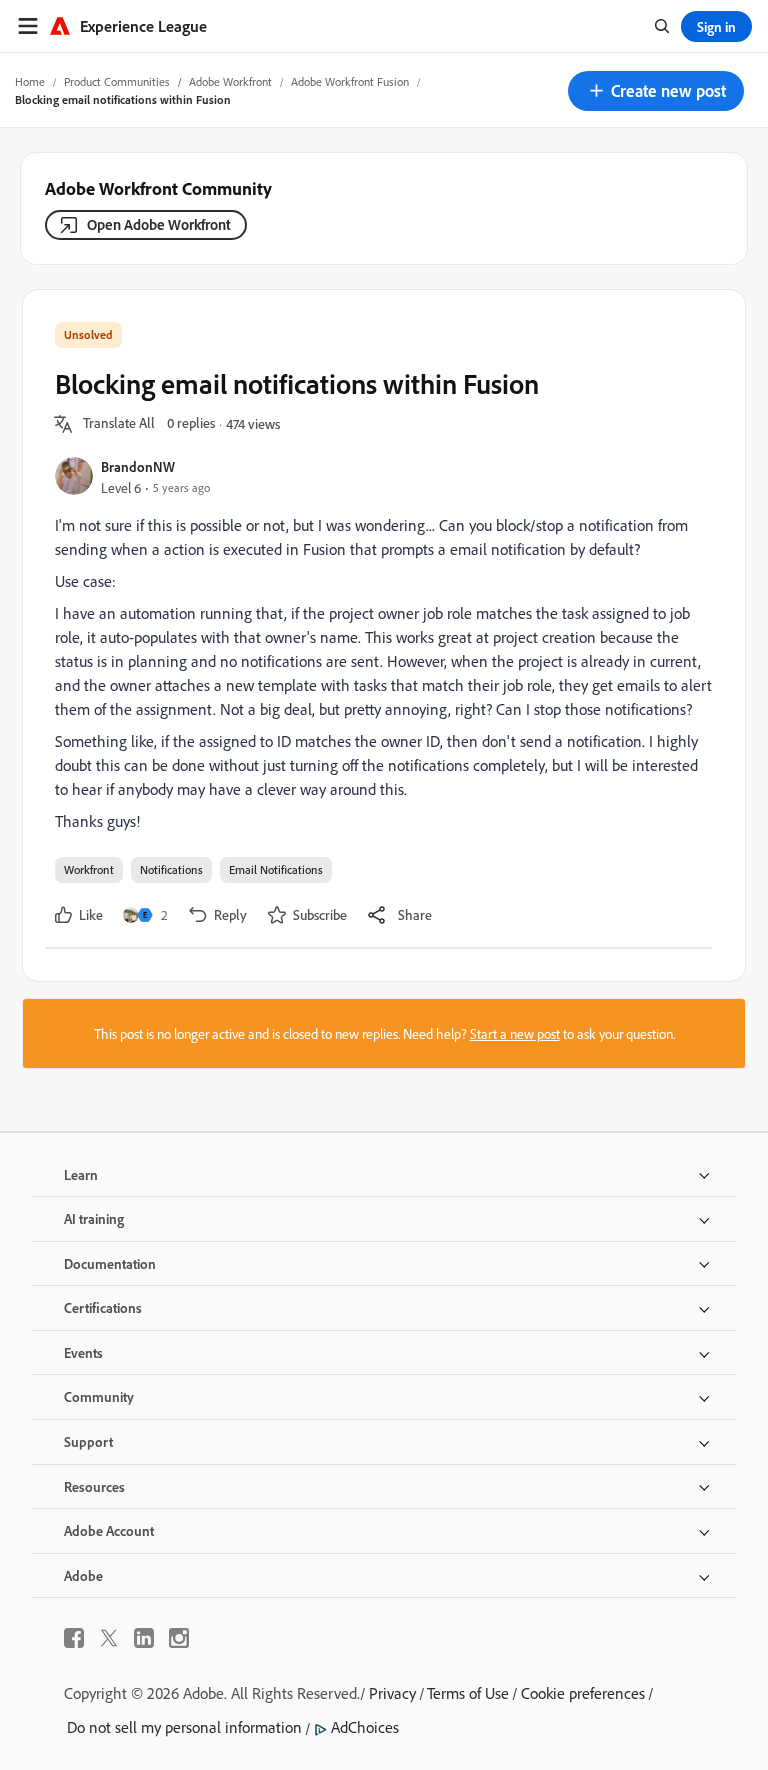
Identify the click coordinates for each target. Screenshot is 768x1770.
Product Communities (117, 81)
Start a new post (515, 1033)
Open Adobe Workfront (159, 224)
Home (30, 81)
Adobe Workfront (230, 81)
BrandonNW (138, 466)
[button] (656, 91)
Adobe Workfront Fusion (350, 81)
